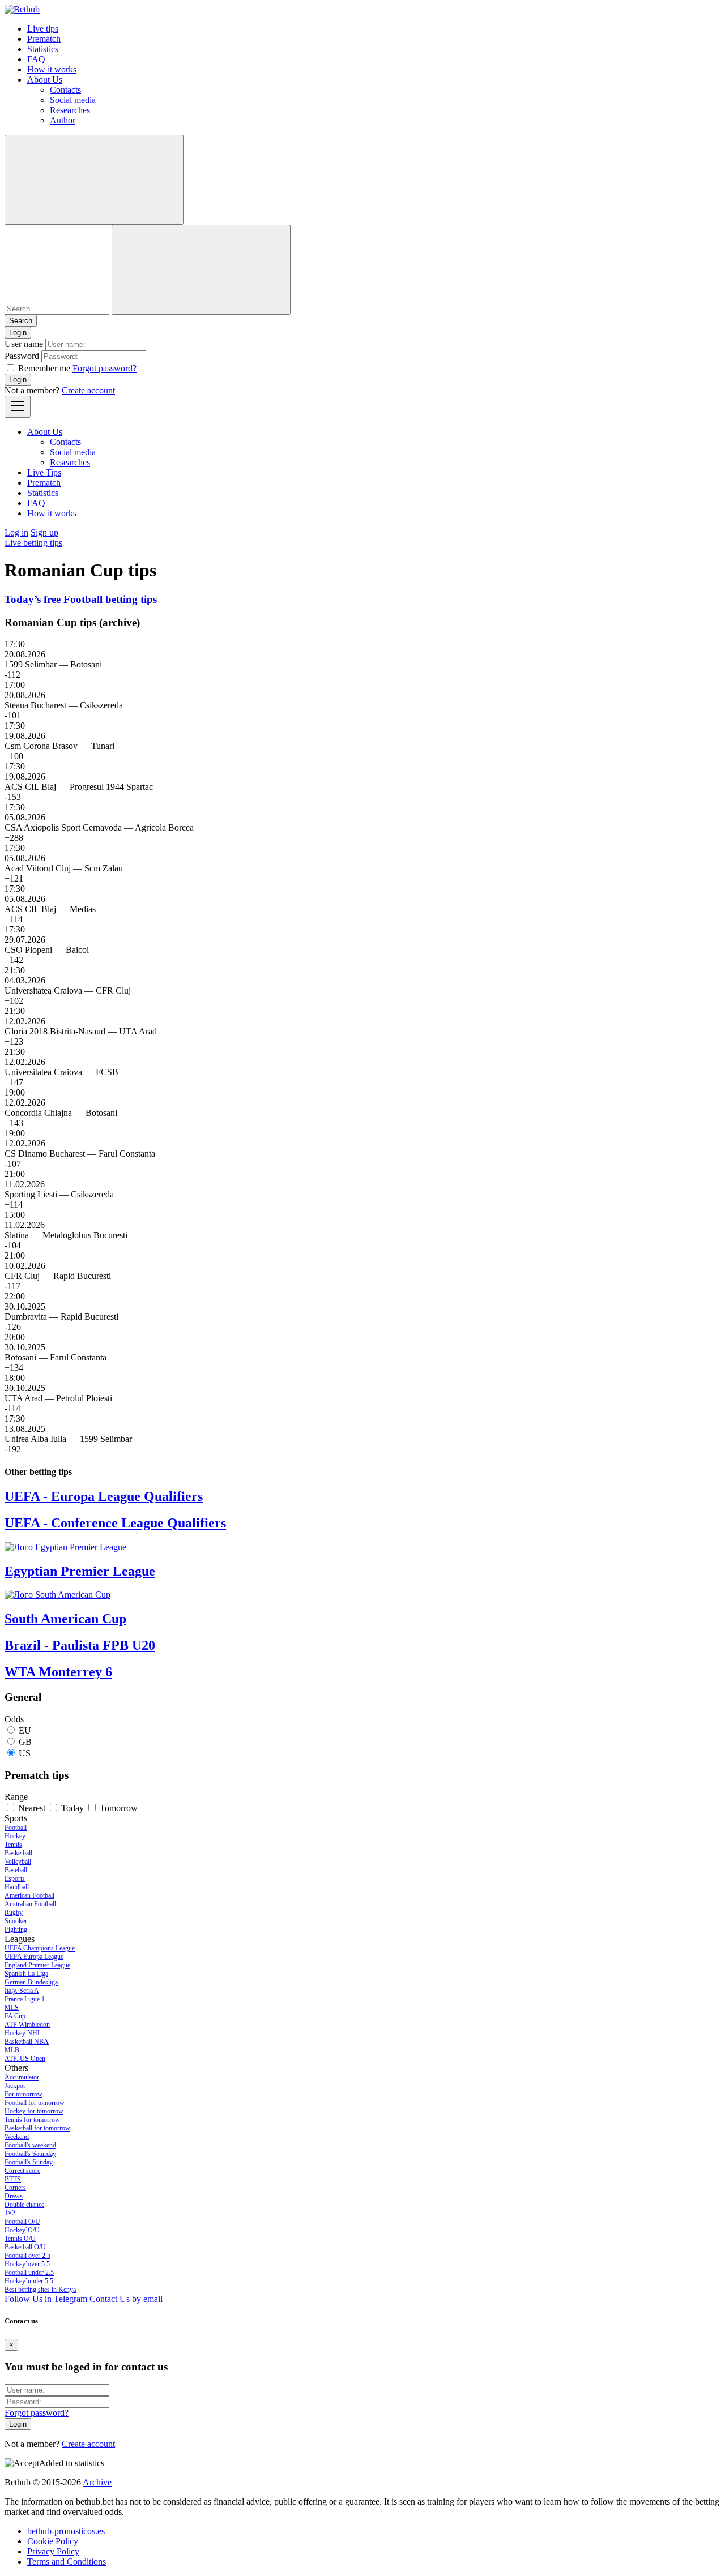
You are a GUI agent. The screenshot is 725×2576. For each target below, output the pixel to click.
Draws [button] (14, 2196)
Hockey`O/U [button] (22, 2230)
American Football (29, 1895)
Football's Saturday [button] (30, 2154)
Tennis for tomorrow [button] (32, 2120)
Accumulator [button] (22, 2077)
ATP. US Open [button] (25, 2059)
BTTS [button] (13, 2179)
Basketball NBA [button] (27, 2042)
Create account (88, 390)
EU (25, 1730)
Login (18, 380)
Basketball (18, 1853)
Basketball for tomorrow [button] (37, 2128)
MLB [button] (12, 2050)
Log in (16, 532)
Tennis (13, 1845)
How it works (52, 69)
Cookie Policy (53, 2541)
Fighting (16, 1929)
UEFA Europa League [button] (34, 1957)
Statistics (43, 49)
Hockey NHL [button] (23, 2033)
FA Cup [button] (15, 2016)
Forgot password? (105, 368)
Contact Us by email (126, 2299)
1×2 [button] (10, 2213)
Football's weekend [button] (30, 2145)
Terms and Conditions (67, 2562)
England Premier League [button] (37, 1965)
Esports (15, 1878)
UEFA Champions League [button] (40, 1948)
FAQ (36, 59)
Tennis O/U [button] (20, 2239)
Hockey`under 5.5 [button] (29, 2281)
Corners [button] (15, 2188)
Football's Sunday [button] (29, 2162)
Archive (97, 2482)
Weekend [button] (17, 2137)
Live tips (43, 29)
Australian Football (30, 1904)
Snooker (16, 1921)
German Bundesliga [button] (31, 1982)
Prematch (44, 39)
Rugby (14, 1912)
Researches (70, 110)
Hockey (15, 1836)
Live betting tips (33, 543)
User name (24, 344)
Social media (73, 100)
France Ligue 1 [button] (25, 1999)
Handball (17, 1887)
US (25, 1753)
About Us (45, 80)
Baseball (16, 1870)
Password (22, 356)
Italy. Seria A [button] (22, 1991)
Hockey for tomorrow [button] (34, 2111)
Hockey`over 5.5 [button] (27, 2264)
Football (16, 1828)
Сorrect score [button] (22, 2171)
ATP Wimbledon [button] (27, 2025)
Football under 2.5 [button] (29, 2273)
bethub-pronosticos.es (66, 2531)
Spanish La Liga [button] (26, 1974)
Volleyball (18, 1862)
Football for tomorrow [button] (35, 2103)
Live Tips (44, 472)
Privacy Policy (53, 2551)
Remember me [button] (44, 368)
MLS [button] (12, 2008)
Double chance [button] (24, 2205)
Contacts (65, 90)
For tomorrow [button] (24, 2094)
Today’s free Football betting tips (81, 599)
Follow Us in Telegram (46, 2299)
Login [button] (18, 333)
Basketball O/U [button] (25, 2247)
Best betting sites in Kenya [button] (40, 2290)
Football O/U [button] (22, 2222)
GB (25, 1742)
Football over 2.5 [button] (27, 2256)
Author (63, 120)
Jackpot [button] (15, 2086)
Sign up (44, 532)
